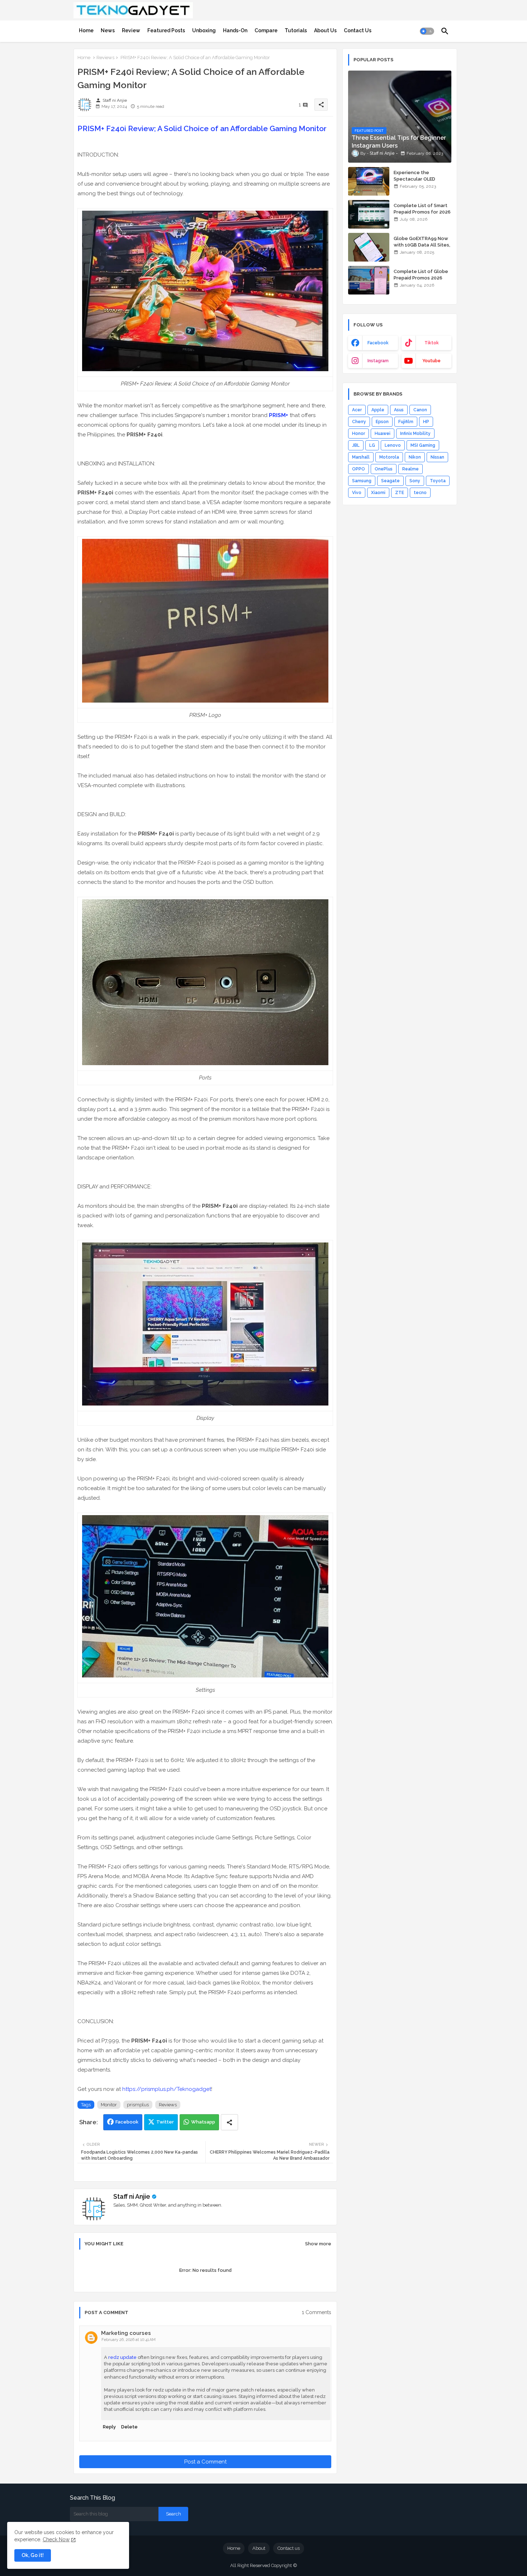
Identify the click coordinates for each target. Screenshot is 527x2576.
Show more (318, 2244)
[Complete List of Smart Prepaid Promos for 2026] (369, 214)
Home (86, 30)
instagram (378, 361)
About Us (325, 30)
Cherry (359, 422)
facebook (378, 343)
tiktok (432, 343)
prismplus (138, 2105)
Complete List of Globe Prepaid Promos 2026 (421, 275)
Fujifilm (406, 422)
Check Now (56, 2539)
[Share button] (229, 2122)
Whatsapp (203, 2122)
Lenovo (393, 445)
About (259, 2548)
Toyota (438, 481)
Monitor (109, 2105)
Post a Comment (205, 2462)
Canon (420, 410)
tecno (420, 493)
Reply (109, 2427)
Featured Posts (166, 30)
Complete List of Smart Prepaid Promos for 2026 (422, 209)
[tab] (86, 30)
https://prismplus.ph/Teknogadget (167, 2089)
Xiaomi (378, 493)
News (108, 30)
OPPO (359, 469)
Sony (415, 481)
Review (131, 30)
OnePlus (384, 469)
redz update (123, 2357)
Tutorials (296, 30)
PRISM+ (279, 415)
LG (372, 445)
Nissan (437, 457)
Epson (382, 422)
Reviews (105, 58)
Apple (378, 410)
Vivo (357, 493)
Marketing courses (126, 2333)
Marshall (361, 457)
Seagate (390, 481)
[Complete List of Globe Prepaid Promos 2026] (369, 280)
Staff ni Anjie (132, 2196)
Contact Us (358, 30)
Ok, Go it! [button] (33, 2555)
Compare (266, 30)
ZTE (400, 493)
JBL (356, 445)
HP (426, 422)
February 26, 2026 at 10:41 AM (129, 2340)
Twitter (165, 2122)
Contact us (289, 2548)
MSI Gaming (423, 445)
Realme (410, 469)
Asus (399, 410)
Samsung (362, 481)
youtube (431, 361)
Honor (359, 434)
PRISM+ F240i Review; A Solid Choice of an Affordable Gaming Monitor (202, 128)
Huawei (383, 434)
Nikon (415, 457)
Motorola (389, 457)
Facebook (127, 2122)
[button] (427, 31)
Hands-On (235, 30)
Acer (357, 410)
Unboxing (204, 30)
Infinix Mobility (415, 434)
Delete (129, 2427)
